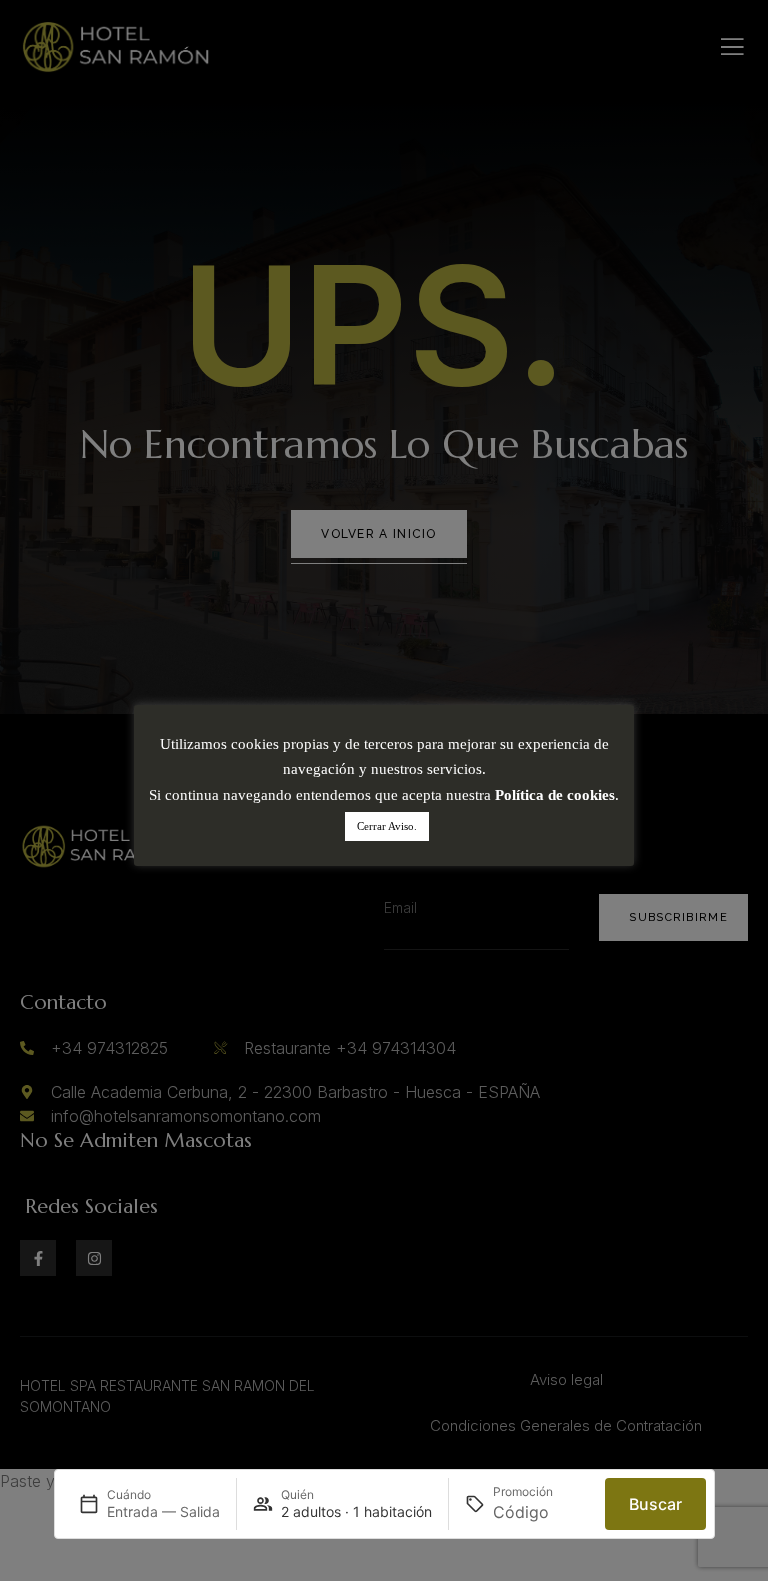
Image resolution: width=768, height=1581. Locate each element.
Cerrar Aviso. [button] (387, 826)
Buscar (655, 1504)
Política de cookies (555, 795)
